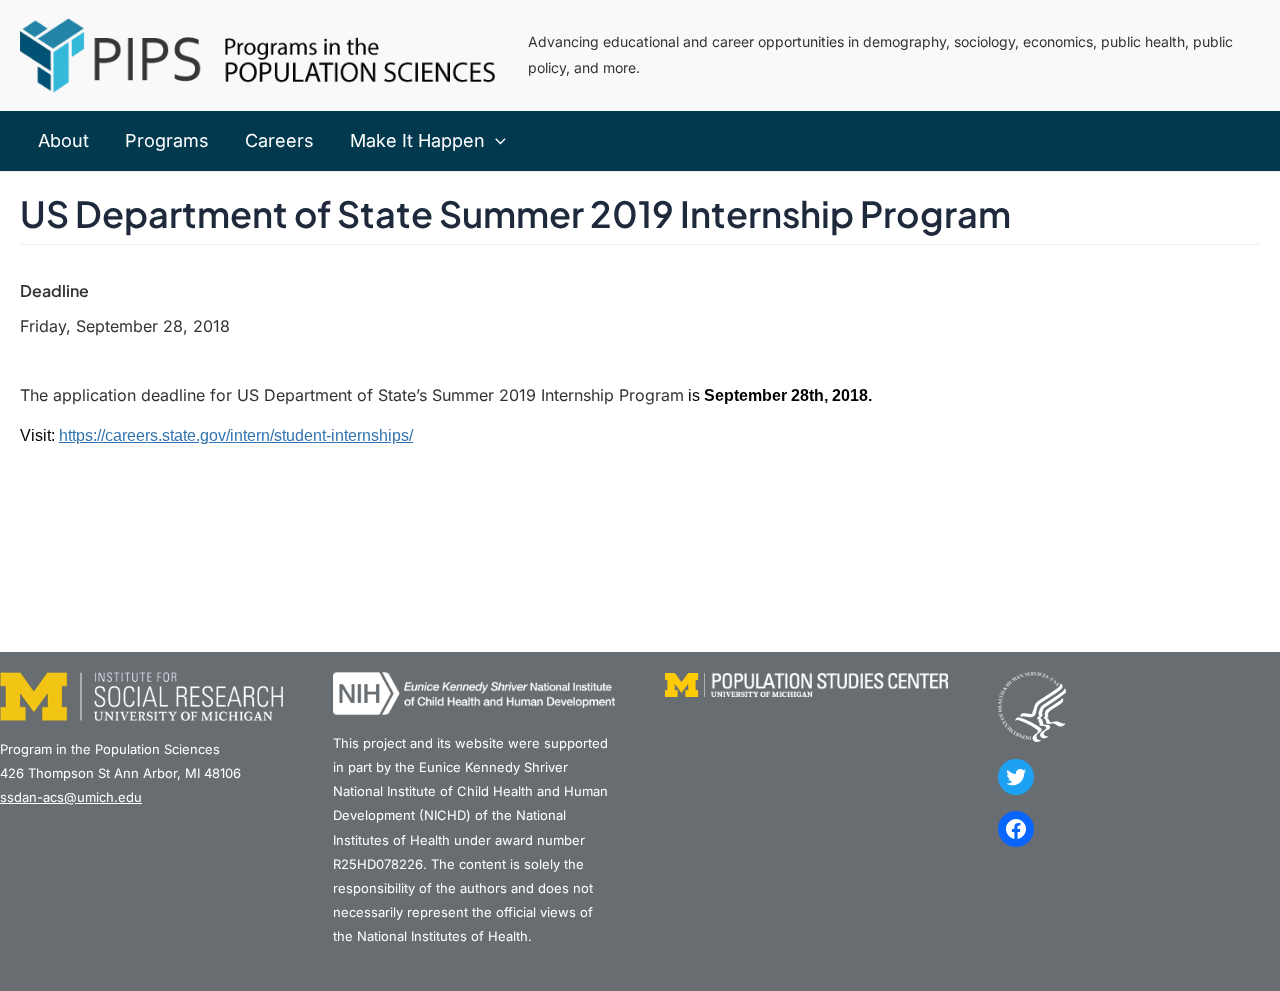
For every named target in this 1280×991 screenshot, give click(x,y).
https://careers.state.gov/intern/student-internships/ (236, 435)
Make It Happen (417, 140)
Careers (279, 140)
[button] (495, 141)
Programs (167, 140)
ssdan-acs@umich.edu (71, 797)
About (63, 140)
